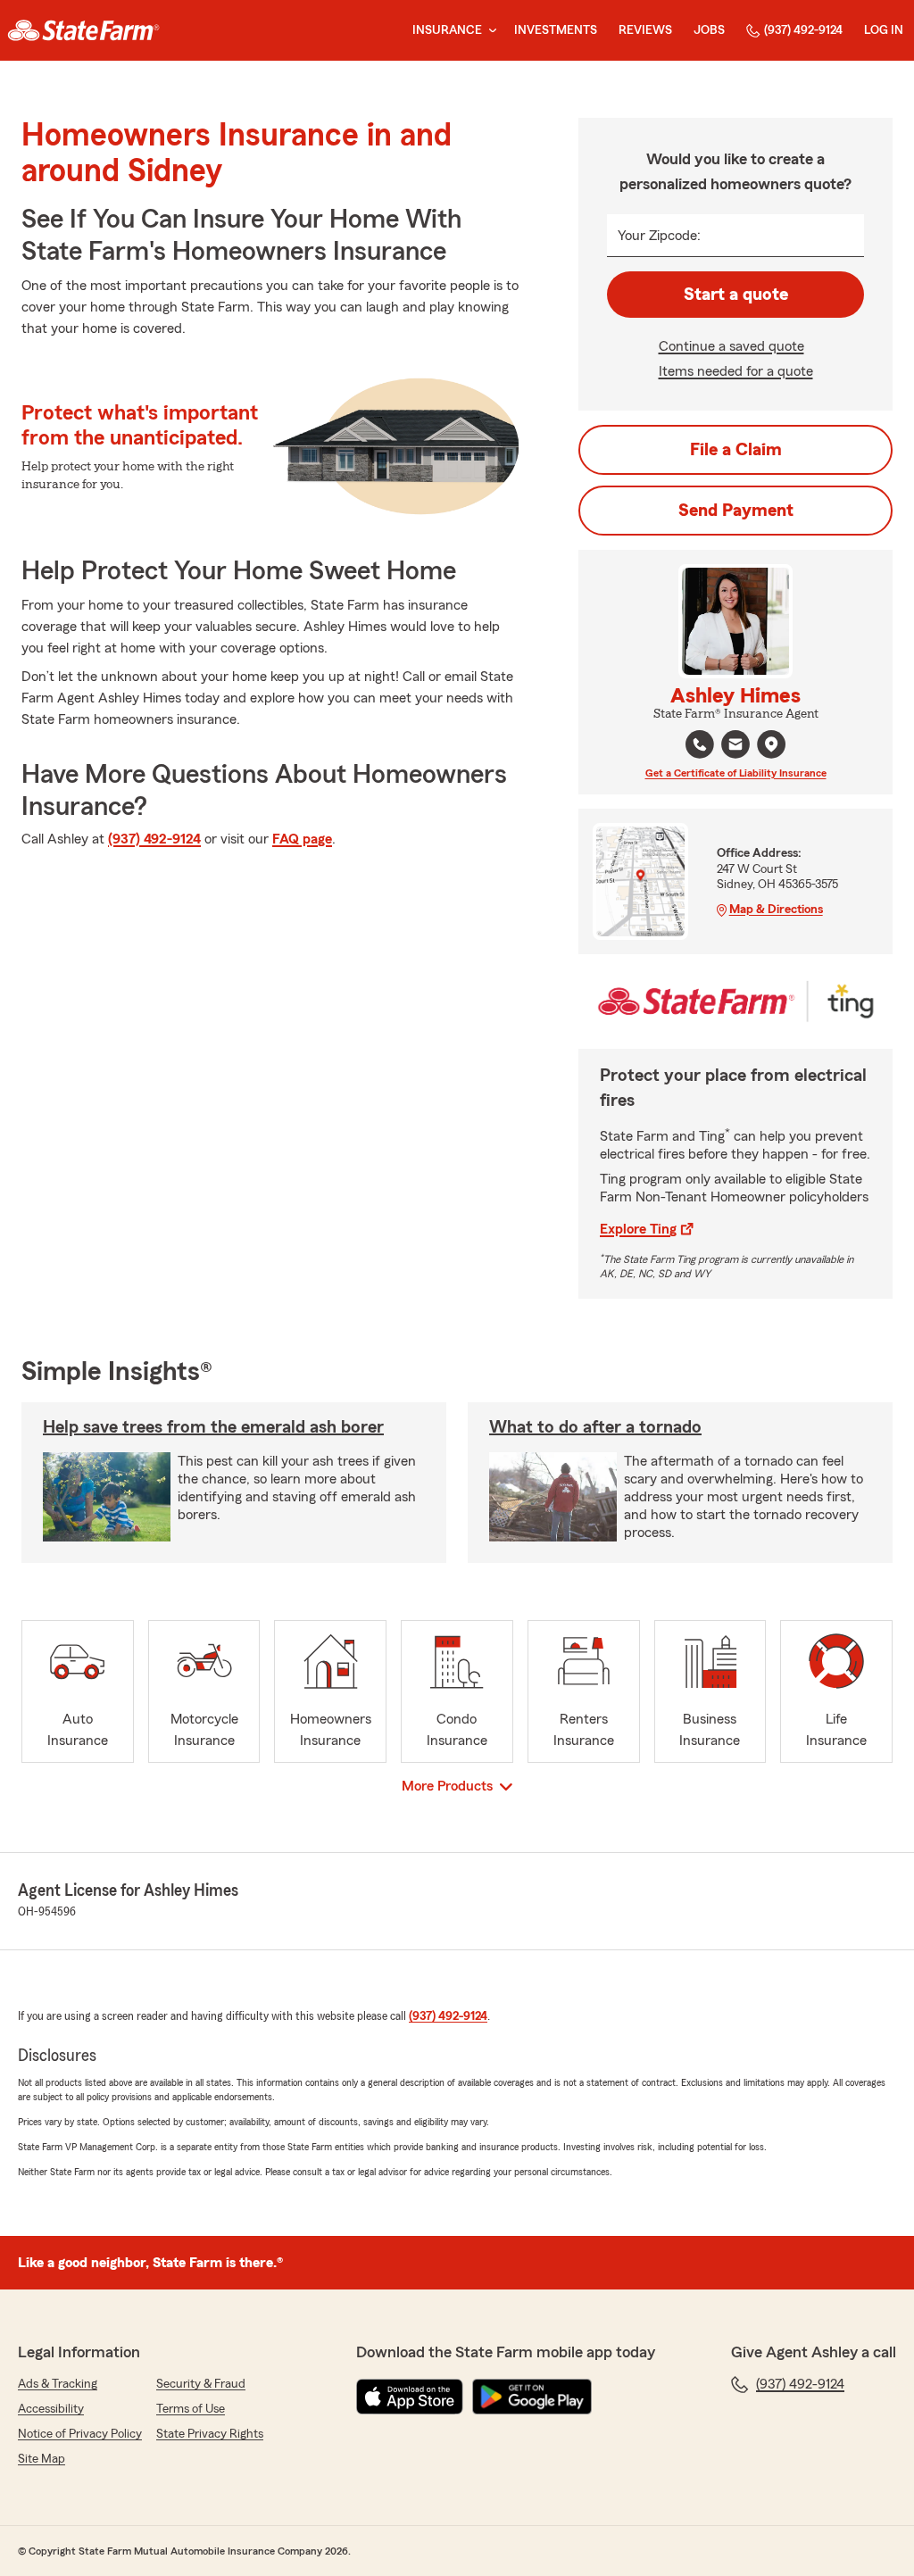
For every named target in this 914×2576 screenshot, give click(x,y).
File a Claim (736, 450)
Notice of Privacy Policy (80, 2434)
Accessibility (51, 2409)
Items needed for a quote (736, 371)
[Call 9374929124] (700, 744)
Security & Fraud (201, 2384)
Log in (884, 30)
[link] (83, 30)
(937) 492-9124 (803, 30)
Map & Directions (776, 910)
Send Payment (736, 511)
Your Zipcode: (659, 236)
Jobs (709, 30)
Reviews (645, 30)
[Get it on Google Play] (532, 2397)
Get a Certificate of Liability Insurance (736, 773)
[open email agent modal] (735, 747)
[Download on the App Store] (410, 2397)
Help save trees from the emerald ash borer (213, 1427)
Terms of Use (191, 2409)
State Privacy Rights (210, 2434)
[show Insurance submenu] (489, 31)
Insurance (447, 30)
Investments (556, 30)
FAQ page (302, 839)
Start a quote (736, 295)
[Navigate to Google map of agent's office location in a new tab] (771, 744)
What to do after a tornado (595, 1427)
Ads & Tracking (58, 2384)
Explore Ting (638, 1229)
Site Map (42, 2459)
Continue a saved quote (731, 346)
